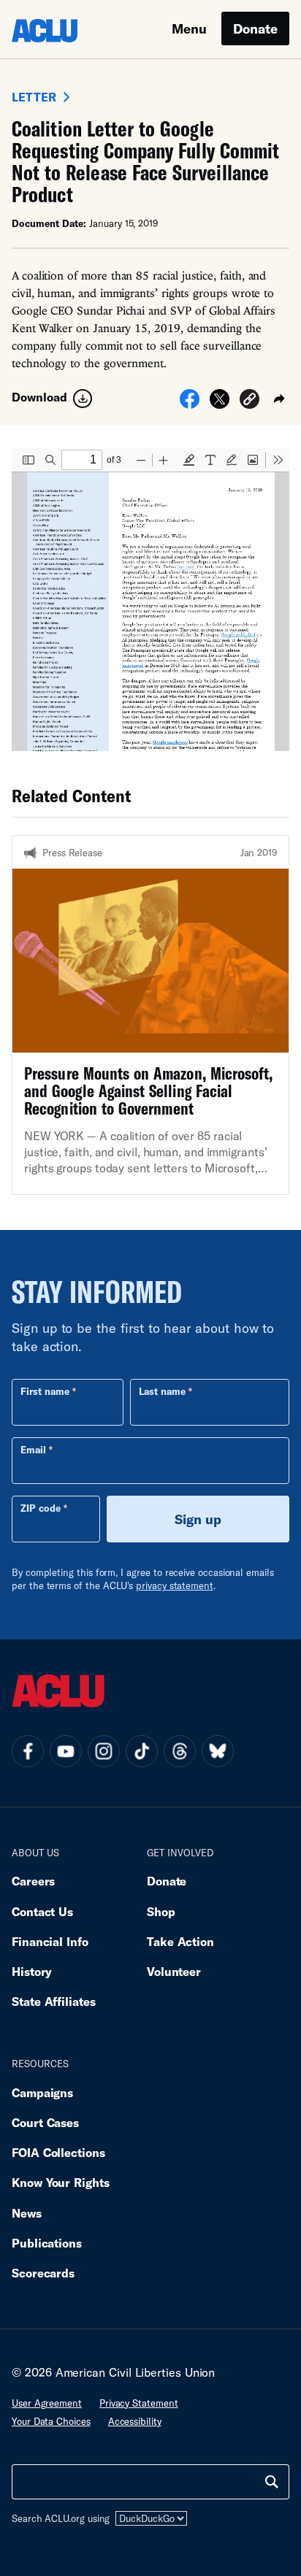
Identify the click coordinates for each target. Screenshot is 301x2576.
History (32, 1971)
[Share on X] (220, 404)
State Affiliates (54, 2001)
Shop (161, 1911)
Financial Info (50, 1941)
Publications (47, 2243)
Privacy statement (139, 2403)
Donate (255, 28)
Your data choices (51, 2421)
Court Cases (45, 2122)
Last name (162, 1391)
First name (45, 1391)
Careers (33, 1881)
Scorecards (43, 2273)
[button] (249, 401)
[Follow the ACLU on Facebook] (28, 1751)
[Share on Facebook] (190, 404)
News (27, 2213)
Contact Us (42, 1911)
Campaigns (42, 2092)
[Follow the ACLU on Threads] (180, 1751)
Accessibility (135, 2421)
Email (33, 1450)
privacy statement (175, 1585)
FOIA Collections (58, 2152)
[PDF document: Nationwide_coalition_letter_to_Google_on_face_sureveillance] (150, 600)
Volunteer (174, 1971)
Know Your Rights (61, 2182)
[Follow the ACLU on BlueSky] (218, 1751)
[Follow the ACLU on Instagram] (104, 1751)
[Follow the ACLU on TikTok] (142, 1751)
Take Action (180, 1941)
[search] (272, 2482)
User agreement (47, 2403)
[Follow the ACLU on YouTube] (66, 1751)
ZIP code (41, 1508)
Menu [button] (189, 28)
